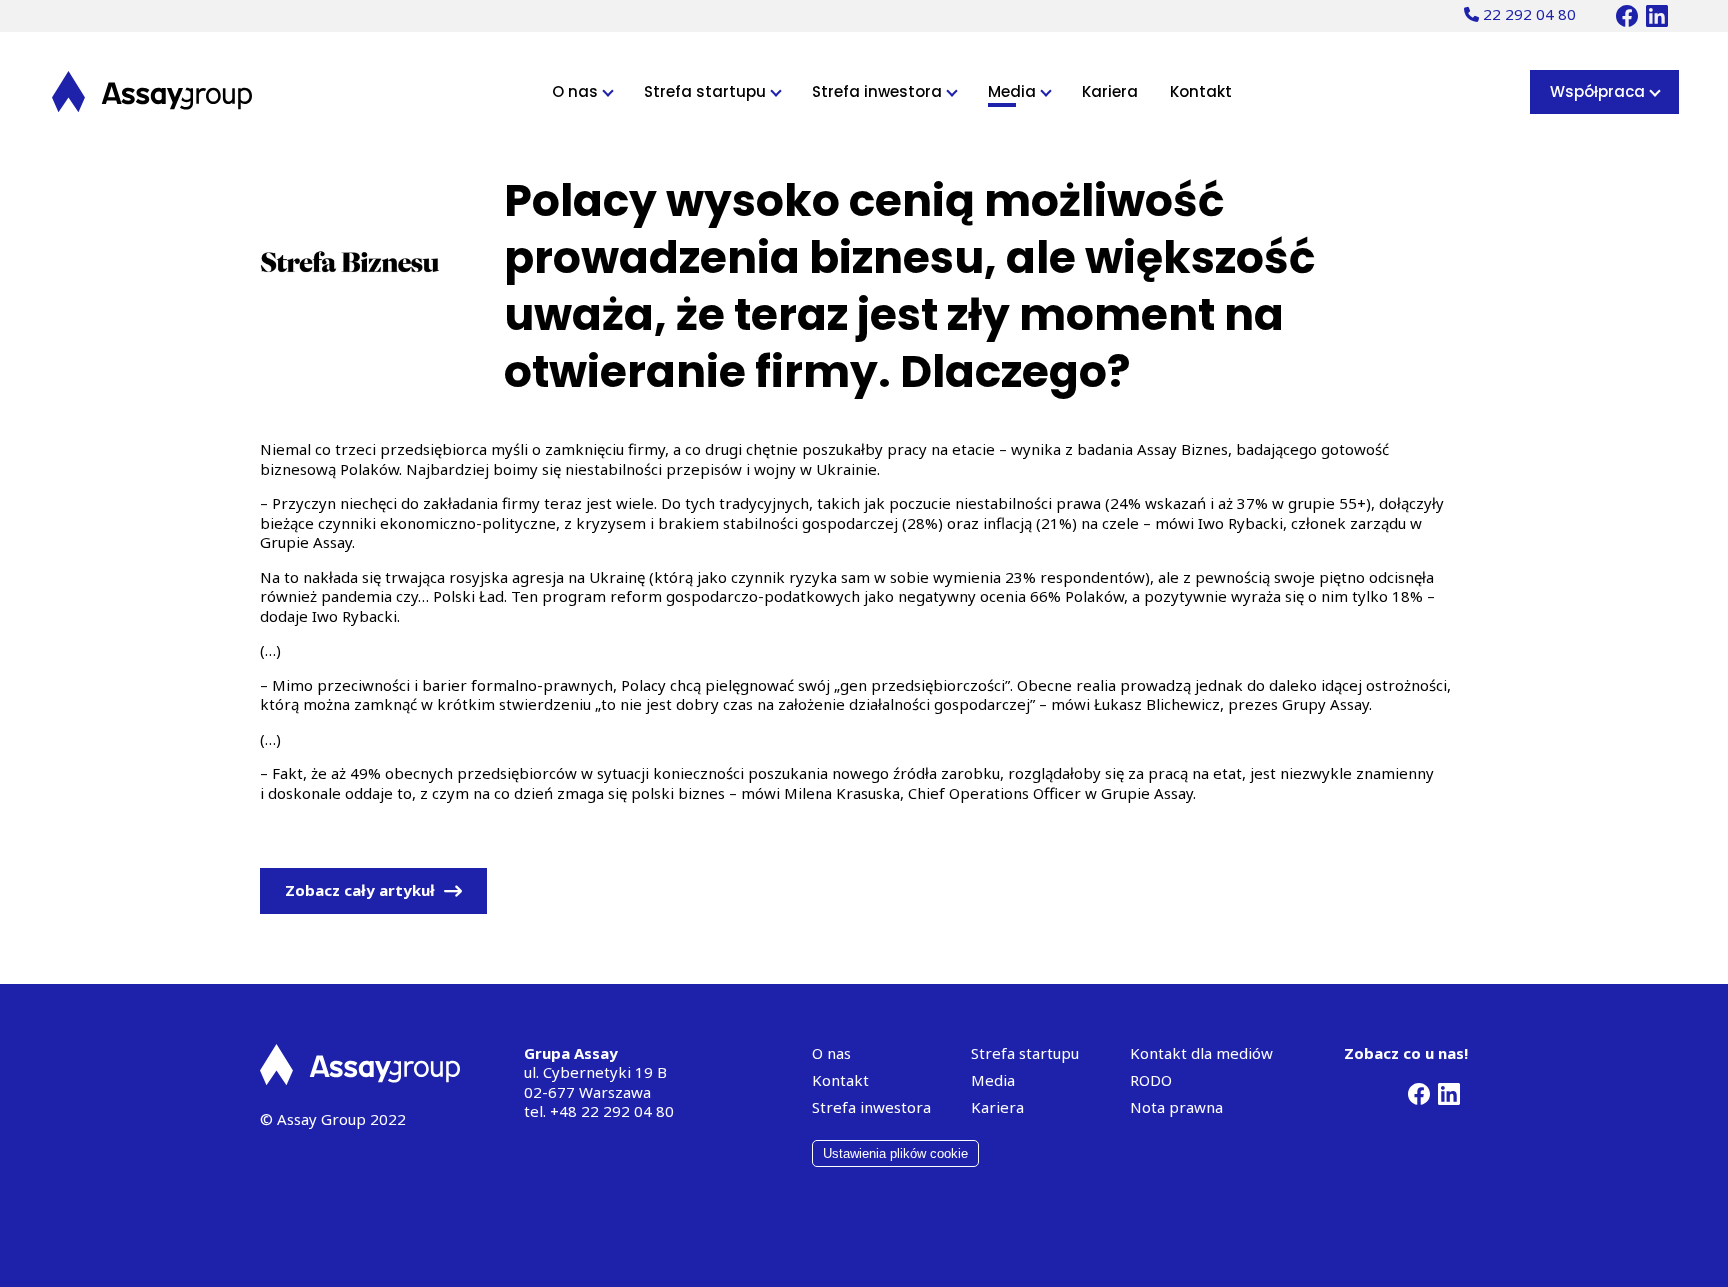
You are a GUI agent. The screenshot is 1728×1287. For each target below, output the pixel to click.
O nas (577, 91)
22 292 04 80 (1527, 14)
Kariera (1110, 91)
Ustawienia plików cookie (895, 1153)
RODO (1151, 1080)
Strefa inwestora (879, 91)
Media (1014, 91)
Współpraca (1599, 91)
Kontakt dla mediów (1201, 1053)
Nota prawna (1176, 1107)
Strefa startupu (707, 91)
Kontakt (1201, 91)
